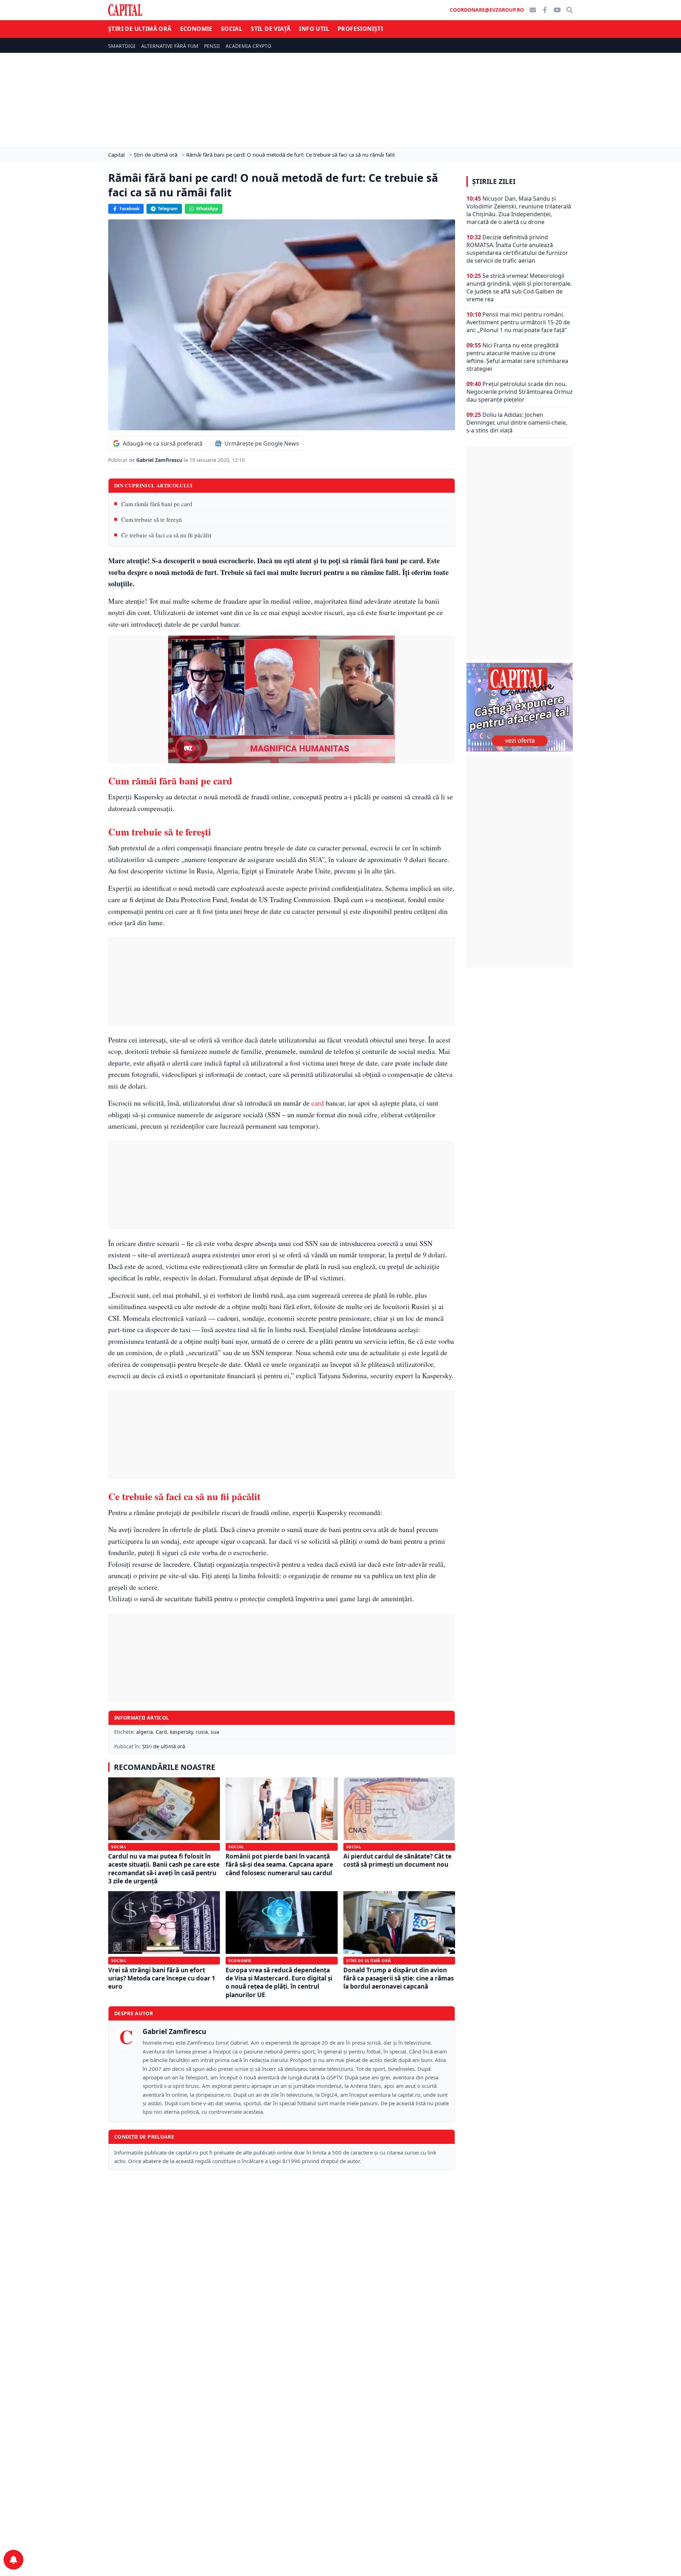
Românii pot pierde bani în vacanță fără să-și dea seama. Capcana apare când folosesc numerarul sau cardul (279, 1865)
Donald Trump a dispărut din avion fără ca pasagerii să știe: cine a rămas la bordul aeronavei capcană (398, 1978)
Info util (314, 29)
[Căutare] (570, 10)
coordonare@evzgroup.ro (487, 10)
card (318, 1103)
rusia (202, 1732)
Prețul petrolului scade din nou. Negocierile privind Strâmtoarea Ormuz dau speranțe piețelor (520, 392)
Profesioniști (360, 29)
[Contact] (533, 10)
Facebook (129, 209)
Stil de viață (271, 29)
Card (161, 1732)
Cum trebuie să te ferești (152, 519)
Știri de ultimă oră (140, 29)
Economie (196, 29)
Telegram (168, 209)
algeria (145, 1732)
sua (215, 1732)
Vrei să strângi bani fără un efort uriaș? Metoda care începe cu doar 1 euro (162, 1978)
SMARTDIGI (122, 46)
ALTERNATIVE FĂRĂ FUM (170, 46)
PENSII (212, 46)
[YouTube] (557, 10)
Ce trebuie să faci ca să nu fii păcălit (166, 535)
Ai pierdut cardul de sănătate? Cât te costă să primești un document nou (397, 1860)
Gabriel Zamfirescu (160, 460)
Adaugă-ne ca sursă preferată (163, 443)
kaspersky (181, 1732)
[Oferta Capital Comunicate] (520, 707)
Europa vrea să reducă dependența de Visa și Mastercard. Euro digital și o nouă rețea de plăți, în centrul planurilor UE (279, 1982)
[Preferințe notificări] (13, 2560)
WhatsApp (207, 209)
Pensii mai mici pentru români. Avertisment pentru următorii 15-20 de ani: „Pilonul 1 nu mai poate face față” (518, 322)
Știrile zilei (494, 181)
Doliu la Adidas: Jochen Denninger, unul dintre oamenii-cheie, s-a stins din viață (517, 423)
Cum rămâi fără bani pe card (157, 504)
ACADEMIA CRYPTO (248, 46)
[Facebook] (545, 10)
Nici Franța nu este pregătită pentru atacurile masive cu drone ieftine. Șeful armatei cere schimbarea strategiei (517, 357)
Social (232, 29)
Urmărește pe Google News (262, 443)
